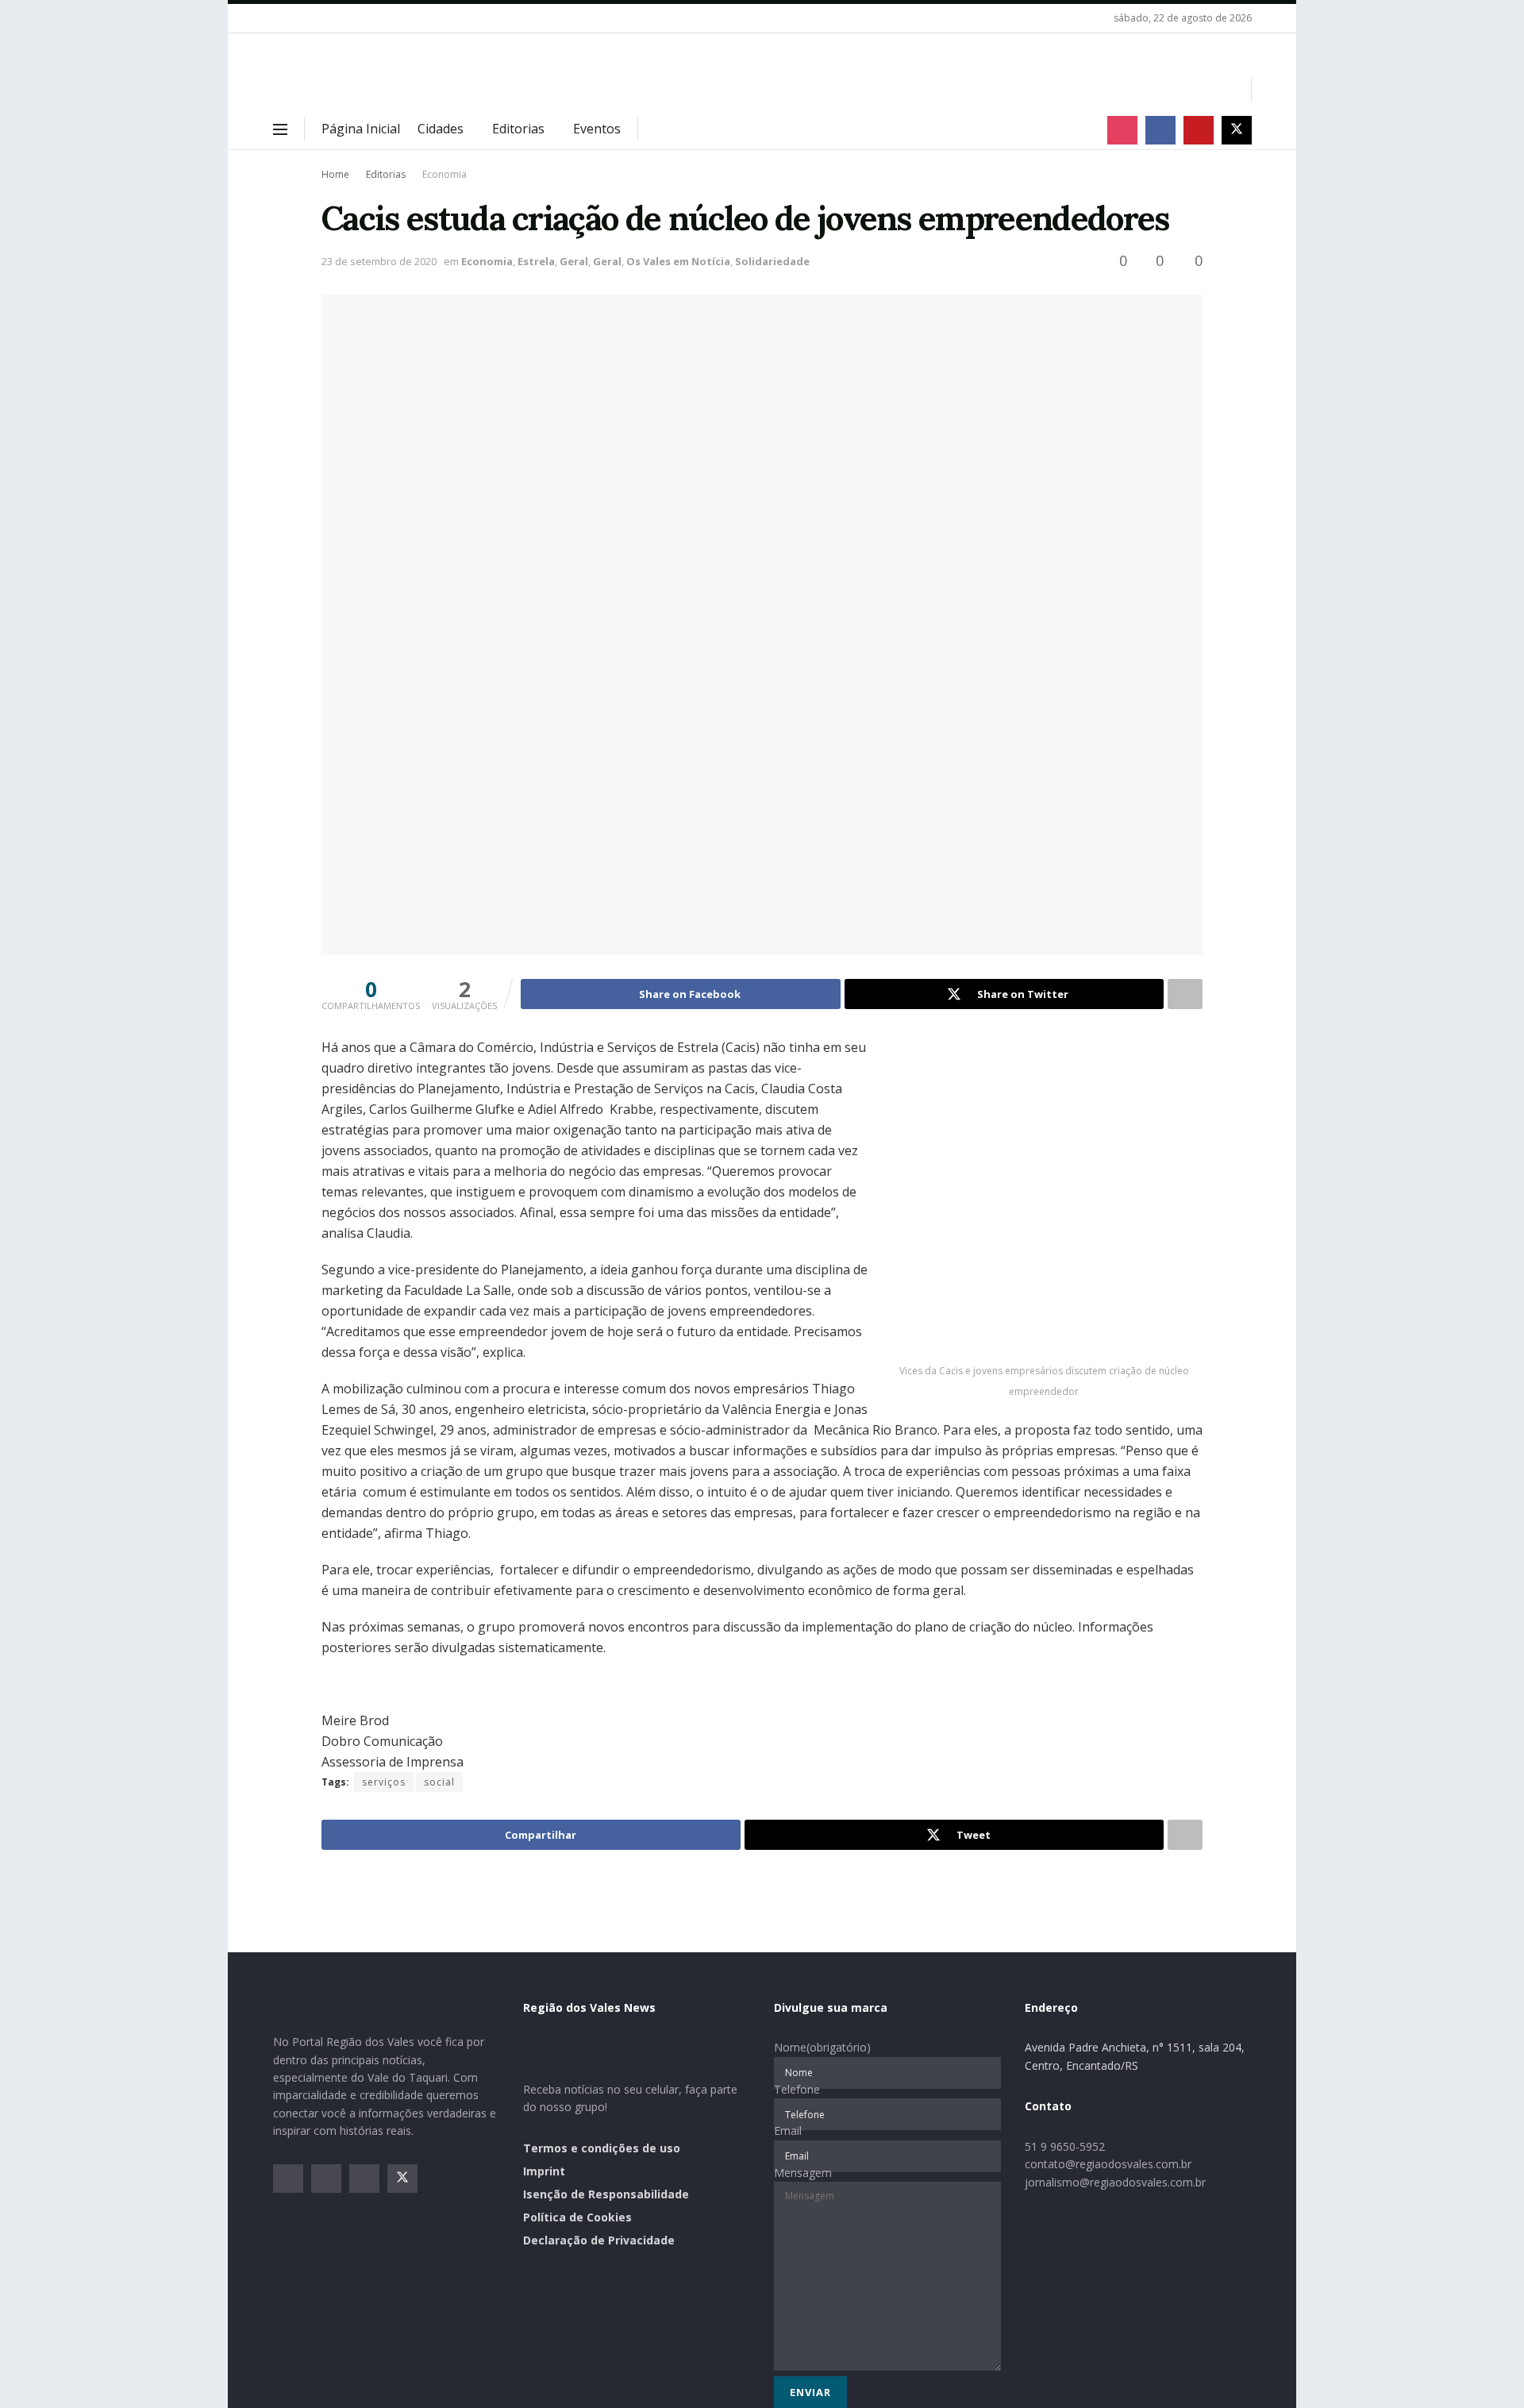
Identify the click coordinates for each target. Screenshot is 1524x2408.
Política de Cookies (577, 2217)
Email (788, 2131)
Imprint (544, 2171)
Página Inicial (361, 129)
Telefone (797, 2089)
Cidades (441, 129)
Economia (444, 174)
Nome (822, 2047)
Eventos (597, 129)
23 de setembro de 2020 (379, 261)
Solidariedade (772, 261)
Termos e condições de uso (602, 2148)
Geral (574, 261)
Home (335, 174)
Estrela (536, 261)
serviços (384, 1782)
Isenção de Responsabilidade (606, 2194)
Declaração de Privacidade (599, 2240)
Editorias (518, 129)
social (439, 1782)
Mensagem (803, 2173)
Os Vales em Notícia (678, 261)
